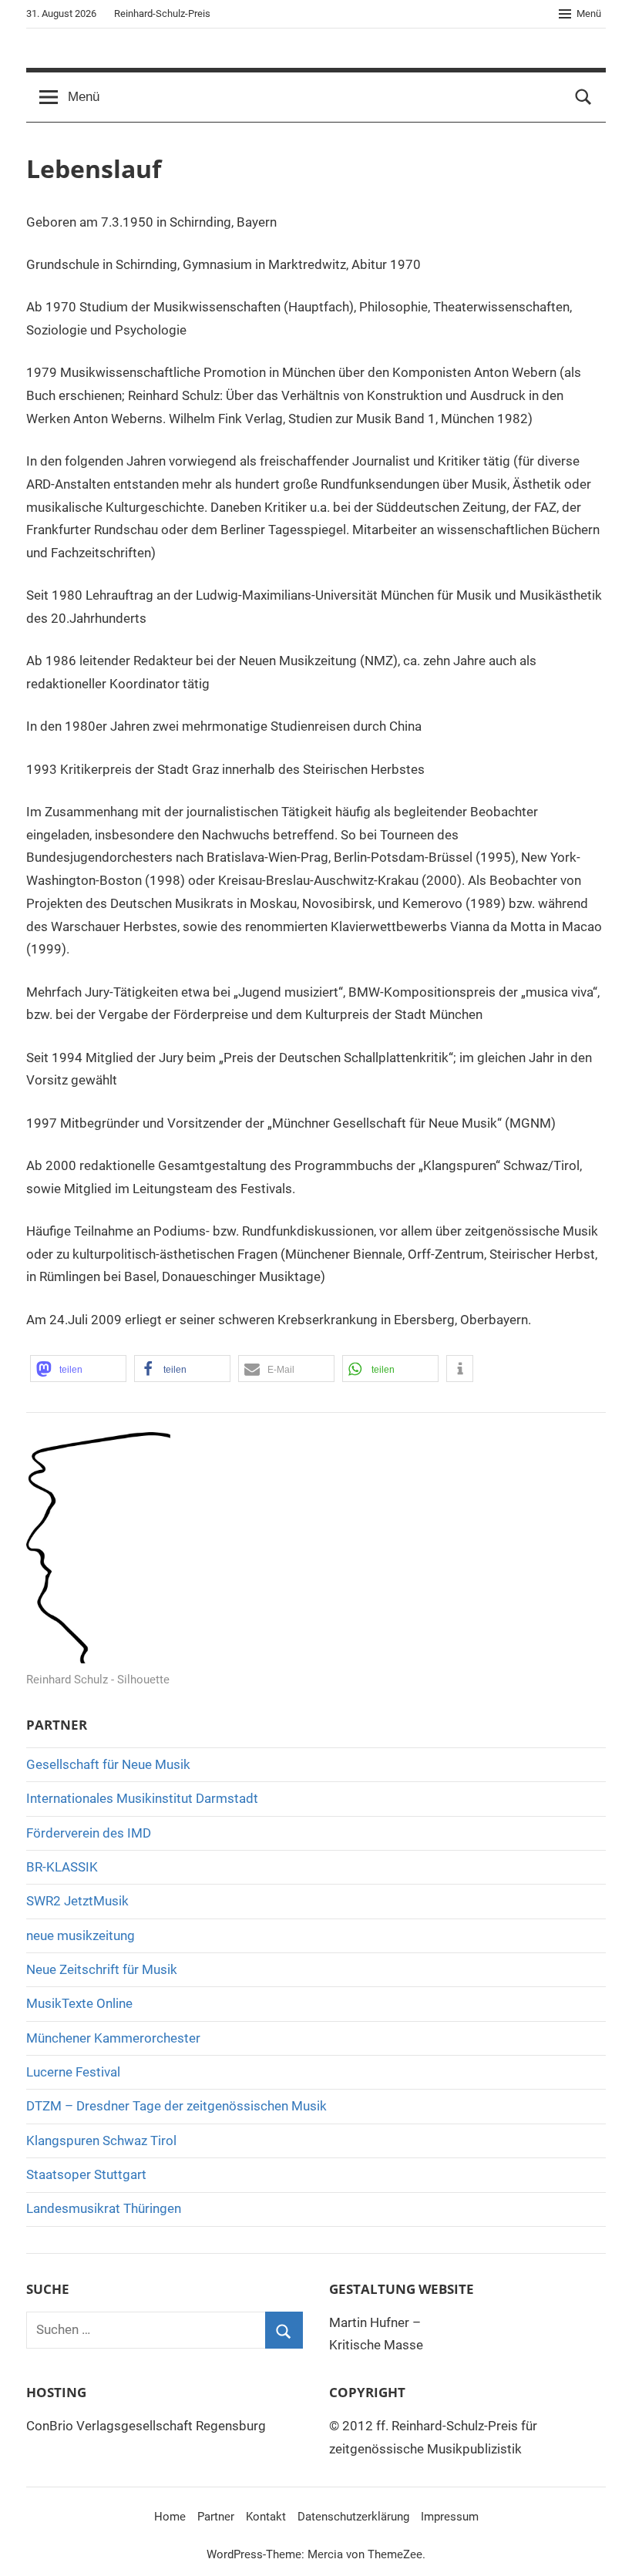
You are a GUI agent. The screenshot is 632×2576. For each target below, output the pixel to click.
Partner (216, 2517)
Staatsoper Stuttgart (86, 2174)
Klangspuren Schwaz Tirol (101, 2141)
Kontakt (266, 2517)
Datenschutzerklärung (353, 2517)
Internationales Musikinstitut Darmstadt (142, 1798)
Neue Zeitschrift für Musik (102, 1969)
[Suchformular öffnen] (583, 97)
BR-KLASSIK (62, 1867)
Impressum (450, 2517)
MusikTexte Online (79, 2003)
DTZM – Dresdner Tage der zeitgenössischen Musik (176, 2106)
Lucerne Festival (73, 2072)
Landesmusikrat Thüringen (104, 2208)
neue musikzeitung (81, 1935)
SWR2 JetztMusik (77, 1901)
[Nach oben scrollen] (603, 2547)
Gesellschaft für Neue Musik (108, 1764)
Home (170, 2517)
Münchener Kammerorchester (113, 2038)
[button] (78, 1369)
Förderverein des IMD (89, 1833)
